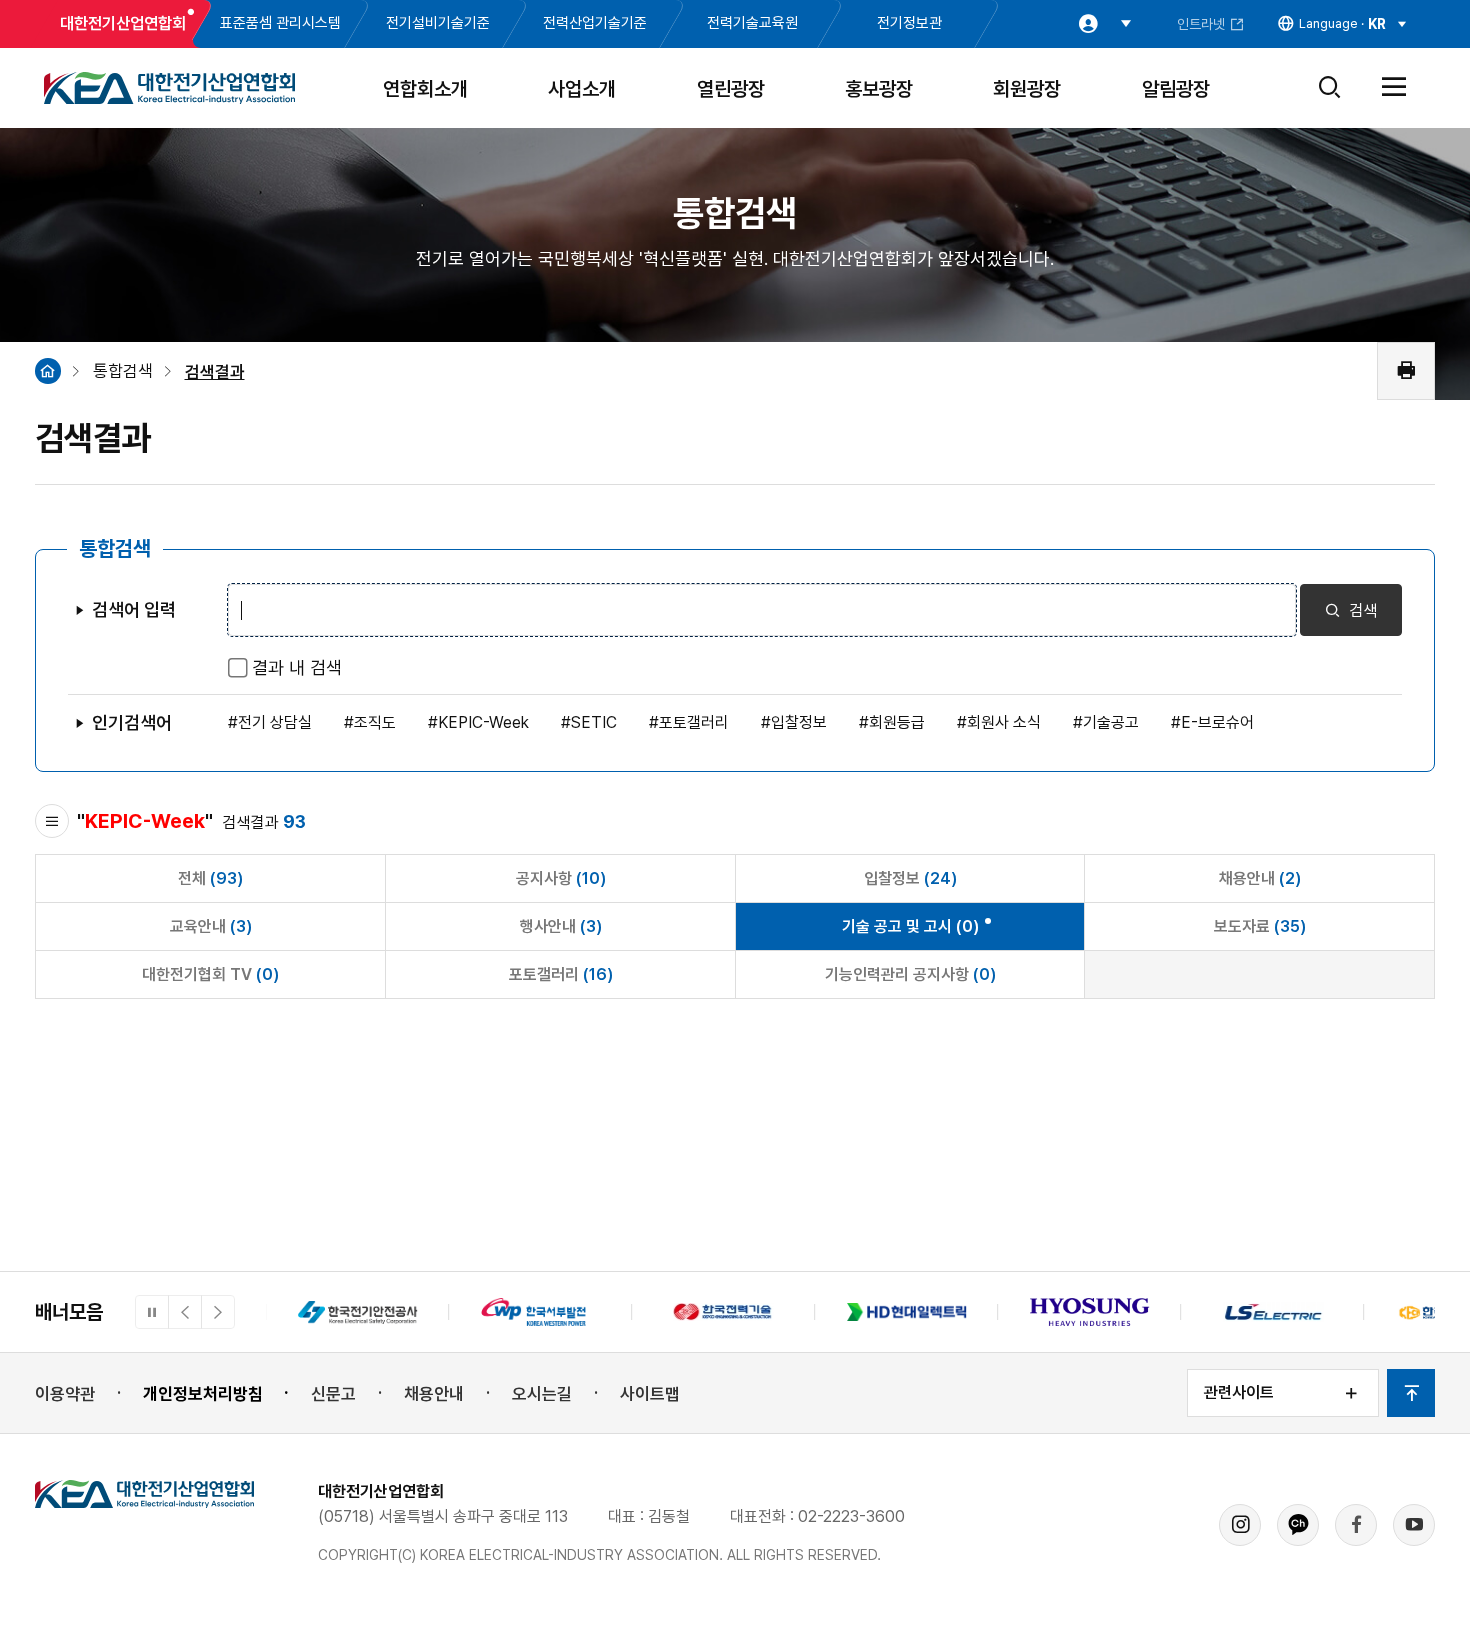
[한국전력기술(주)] (723, 1312)
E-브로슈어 (1217, 722)
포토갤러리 (694, 722)
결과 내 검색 (297, 668)
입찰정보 (799, 722)
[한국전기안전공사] (357, 1312)
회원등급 (897, 722)
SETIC (594, 722)
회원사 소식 (1004, 722)
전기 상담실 (275, 722)
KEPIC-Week (483, 722)
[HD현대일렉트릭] (906, 1312)
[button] (185, 1312)
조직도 (375, 722)
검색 (1361, 610)
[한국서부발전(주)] (540, 1312)
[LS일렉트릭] (1272, 1312)
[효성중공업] (1089, 1312)
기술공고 (1111, 722)
